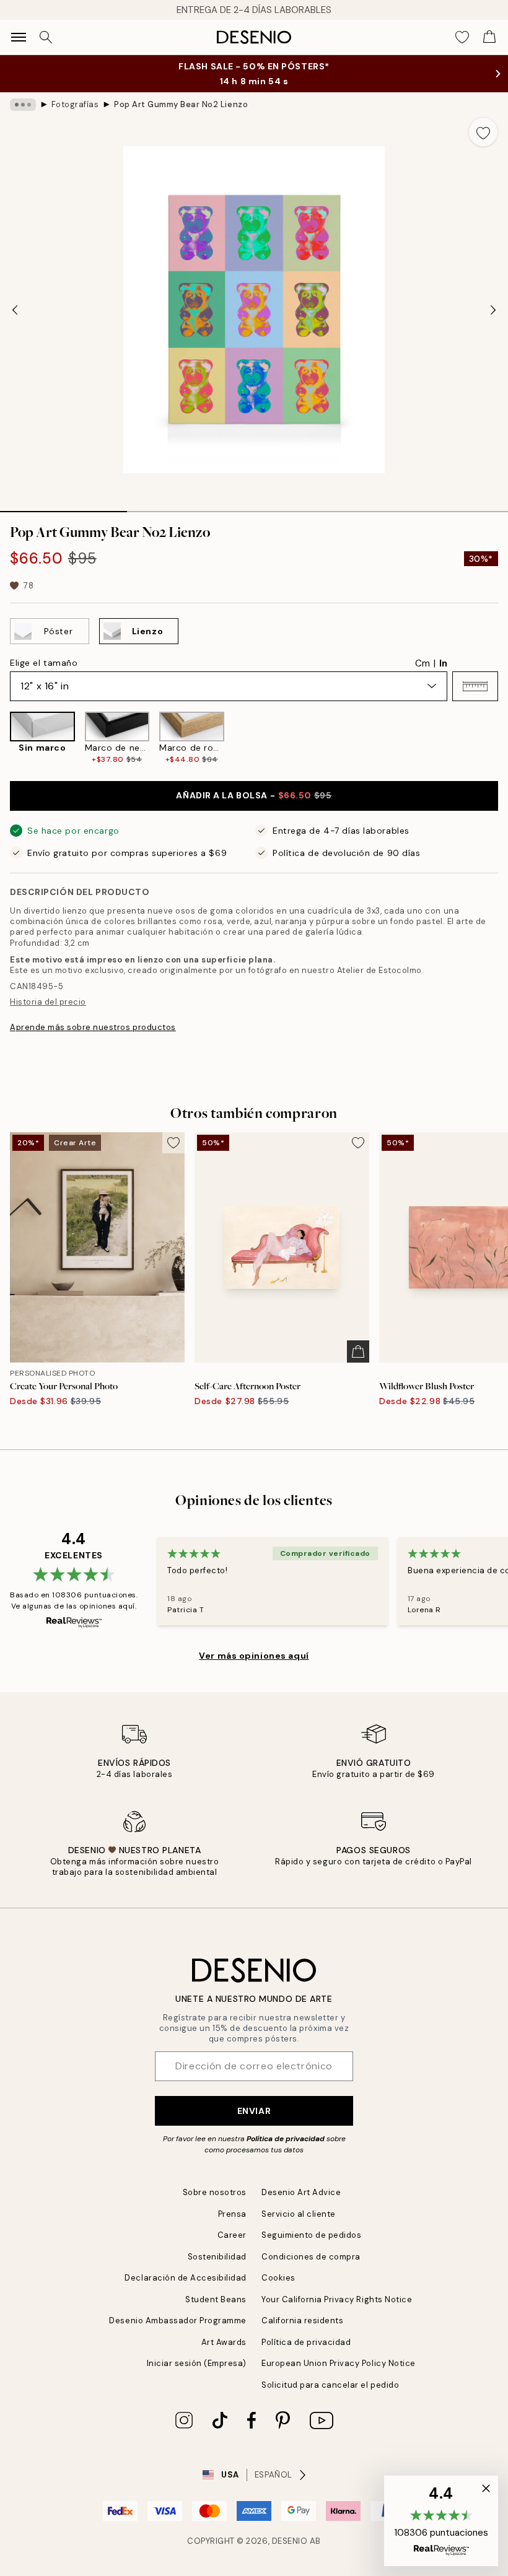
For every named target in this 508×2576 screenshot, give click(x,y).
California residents (302, 2321)
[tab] (63, 507)
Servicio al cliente (299, 2214)
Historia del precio (48, 1002)
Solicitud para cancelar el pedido (330, 2385)
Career (232, 2235)
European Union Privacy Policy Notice (339, 2363)
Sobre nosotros (215, 2192)
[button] (475, 686)
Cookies (278, 2278)
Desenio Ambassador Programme (178, 2321)
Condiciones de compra (311, 2257)
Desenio (290, 2541)
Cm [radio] (423, 663)
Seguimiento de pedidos (311, 2235)
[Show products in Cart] (489, 37)
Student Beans (216, 2299)
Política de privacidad (286, 2139)
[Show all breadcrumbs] (23, 105)
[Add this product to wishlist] (483, 132)
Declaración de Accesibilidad (186, 2278)
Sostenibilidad (217, 2257)
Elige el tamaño (44, 663)
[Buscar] (46, 37)
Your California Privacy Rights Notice (337, 2299)
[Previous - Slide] (15, 310)
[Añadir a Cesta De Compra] (358, 1351)
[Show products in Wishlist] (462, 37)
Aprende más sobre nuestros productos (93, 1027)
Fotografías (75, 104)
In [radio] (443, 663)
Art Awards (224, 2342)
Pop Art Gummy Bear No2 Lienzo (181, 104)
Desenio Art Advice (301, 2192)
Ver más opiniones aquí (254, 1656)
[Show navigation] (19, 37)
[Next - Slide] (493, 310)
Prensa (232, 2214)
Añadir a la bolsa (254, 795)
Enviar (254, 2111)
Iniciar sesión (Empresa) (197, 2363)
